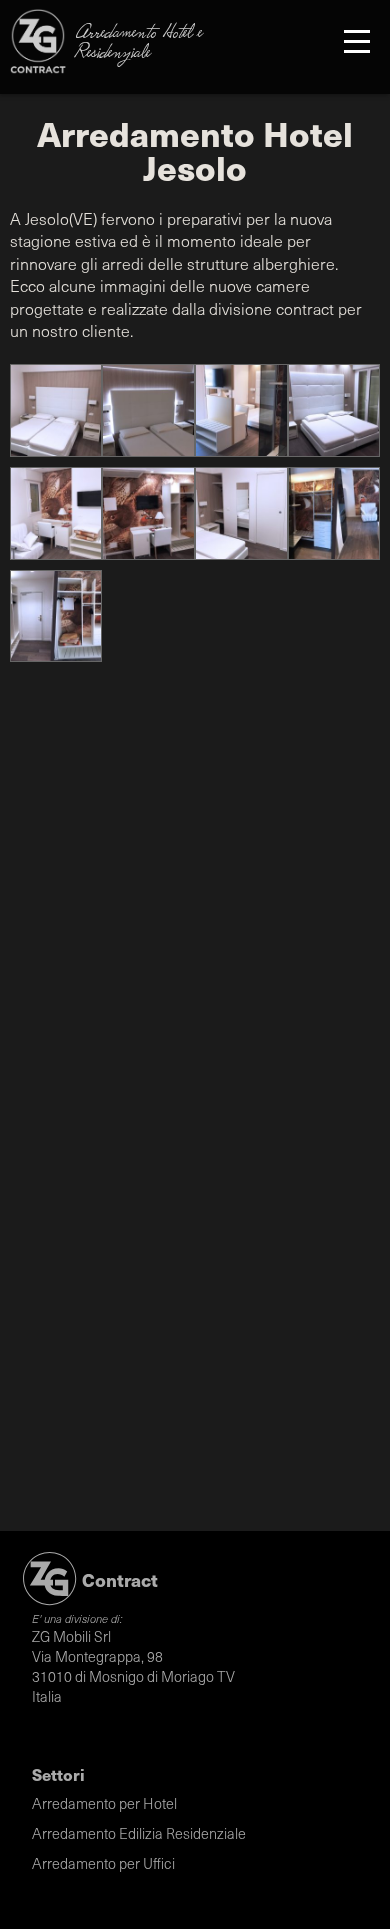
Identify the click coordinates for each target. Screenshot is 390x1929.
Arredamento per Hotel (104, 1803)
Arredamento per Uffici (103, 1863)
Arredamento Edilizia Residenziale (139, 1833)
